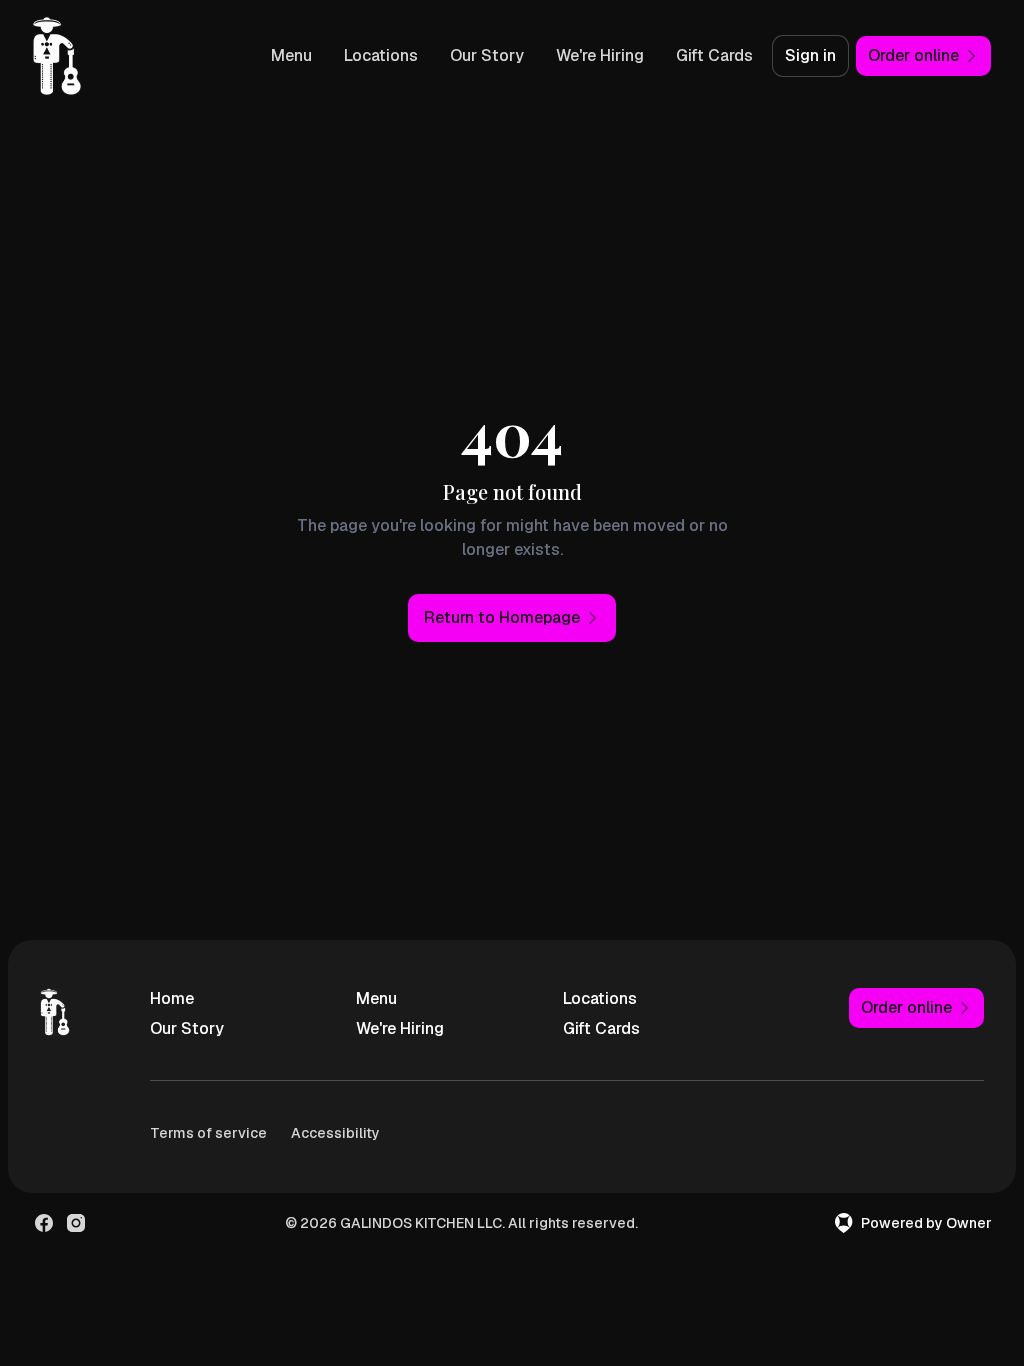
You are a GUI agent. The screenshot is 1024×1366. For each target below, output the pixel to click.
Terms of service (208, 1133)
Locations (381, 55)
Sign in (810, 55)
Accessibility (335, 1133)
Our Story (487, 55)
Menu (291, 55)
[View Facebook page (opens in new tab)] (44, 1223)
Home (172, 998)
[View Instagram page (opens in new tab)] (76, 1223)
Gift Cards (714, 55)
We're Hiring (600, 55)
